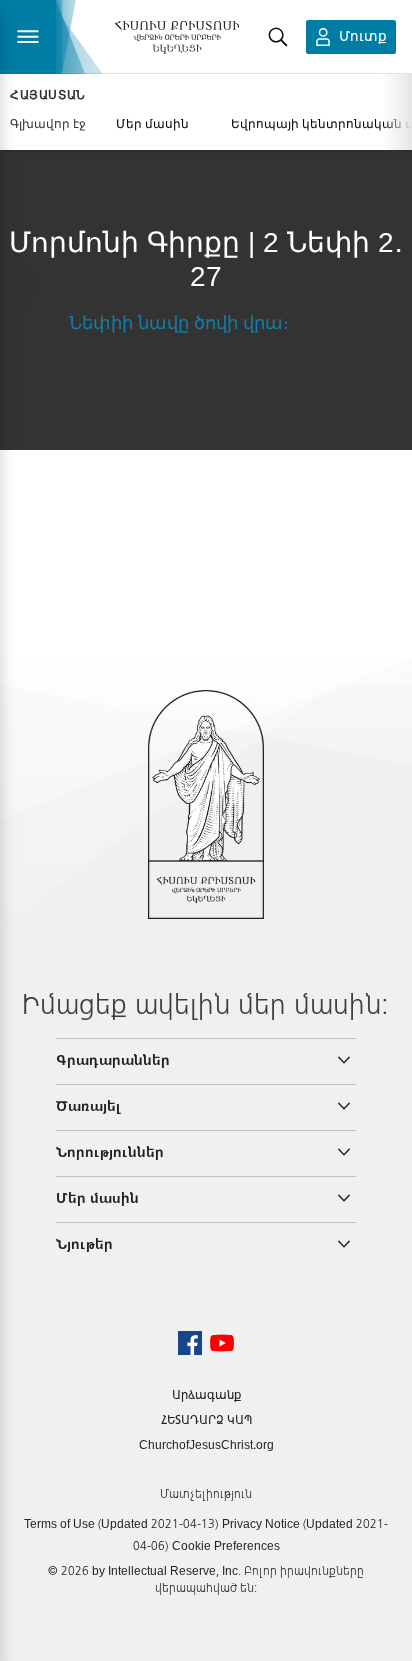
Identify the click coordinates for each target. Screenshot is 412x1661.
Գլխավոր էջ (48, 123)
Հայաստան (48, 95)
